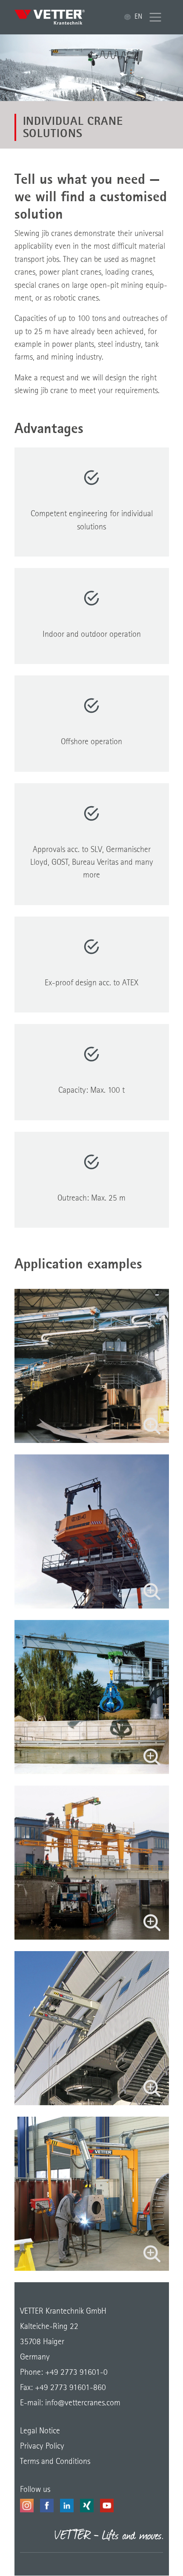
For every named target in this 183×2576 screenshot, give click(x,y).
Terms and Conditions (55, 2462)
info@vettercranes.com (82, 2403)
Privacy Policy (42, 2447)
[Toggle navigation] (156, 17)
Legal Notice (40, 2431)
